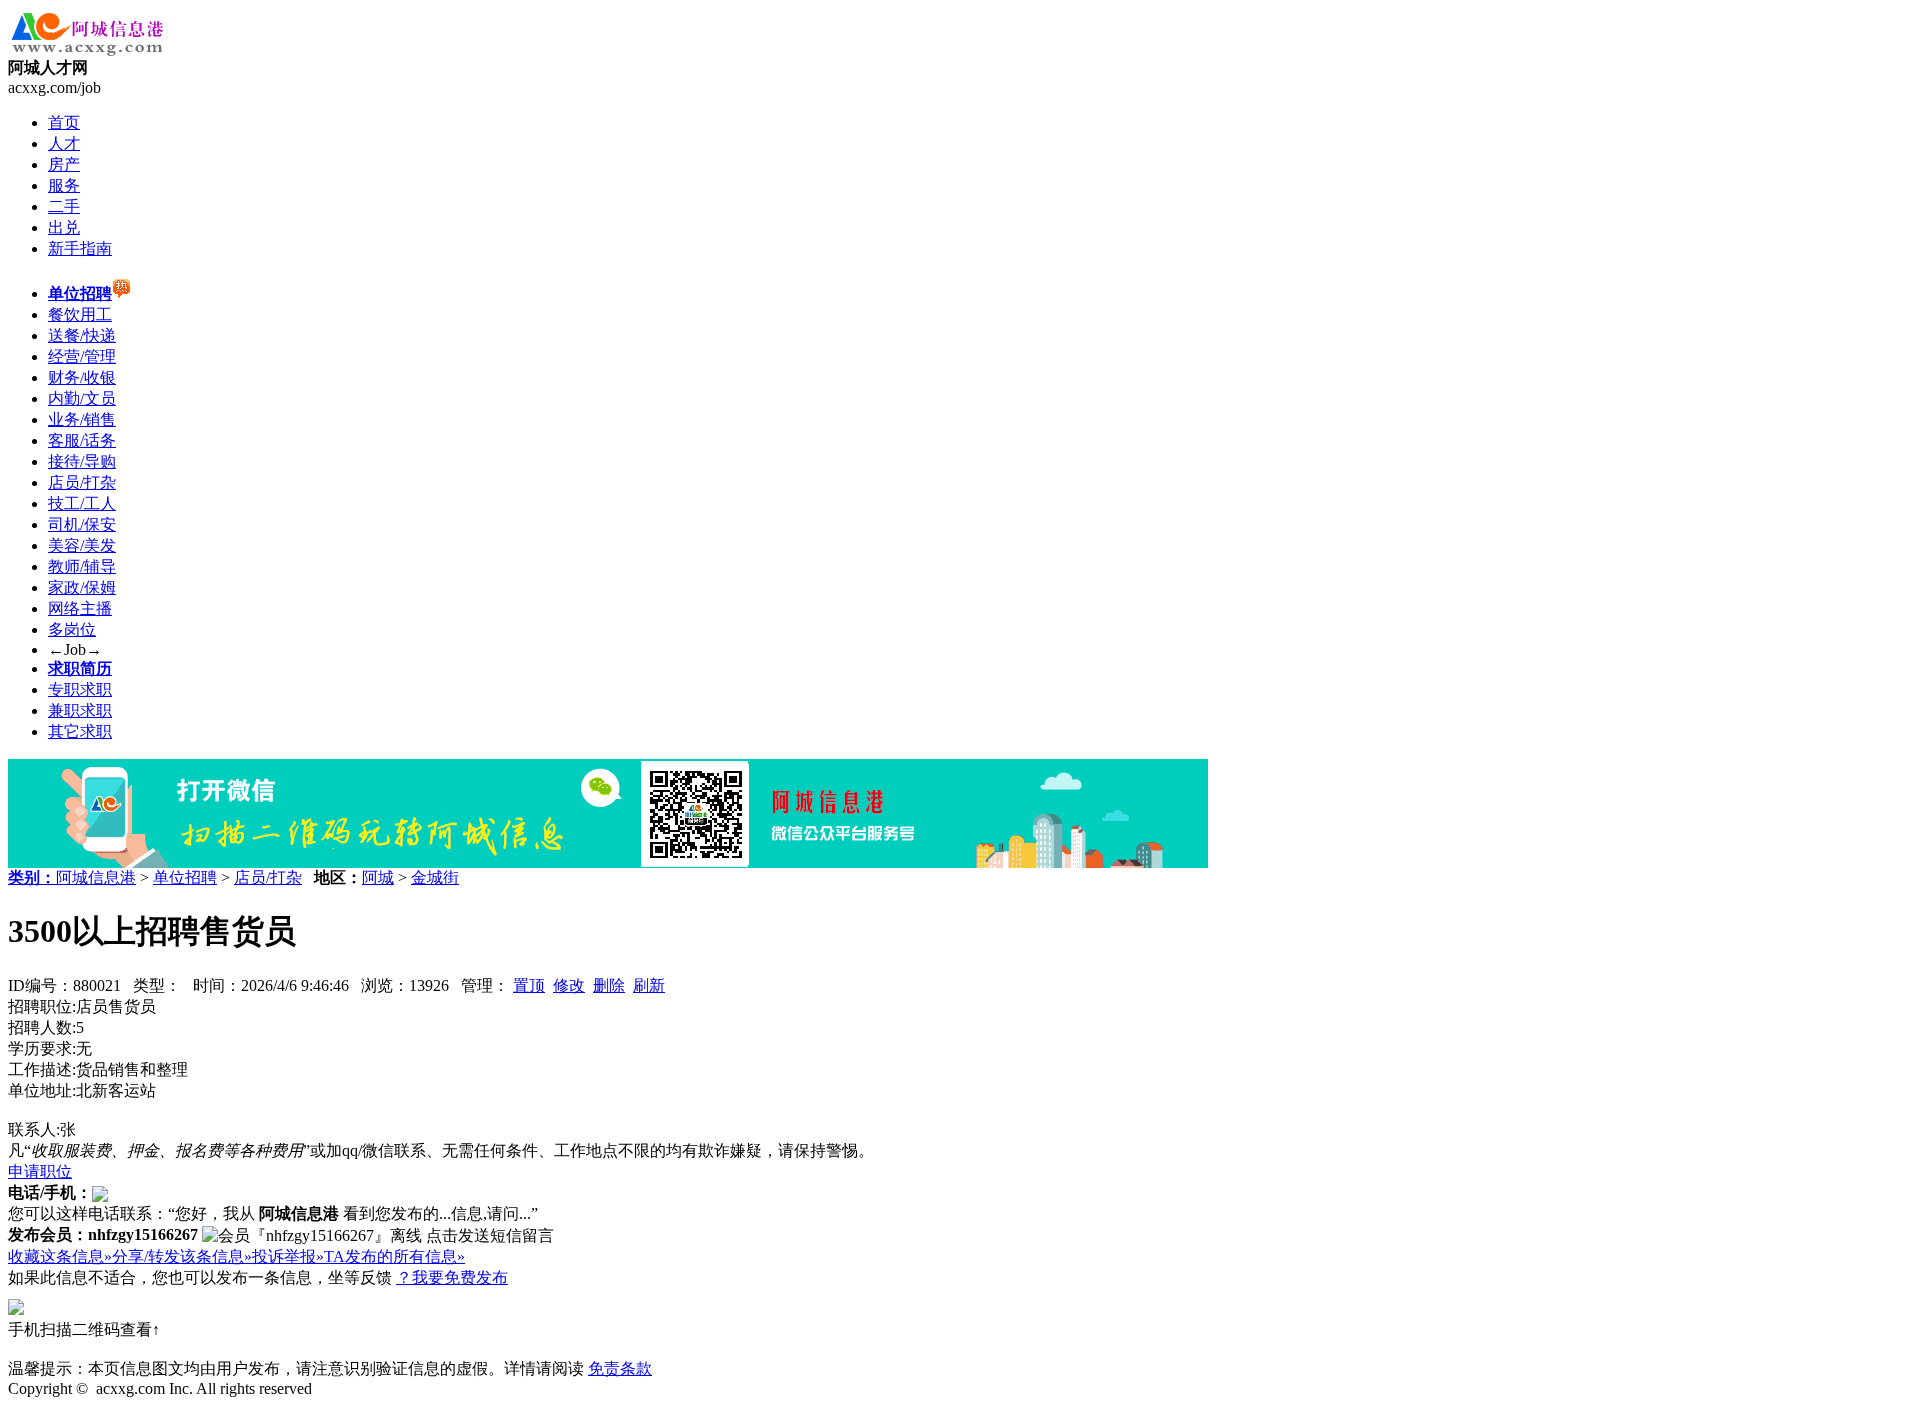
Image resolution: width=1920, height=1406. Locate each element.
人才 (64, 143)
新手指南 (80, 248)
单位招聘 (185, 877)
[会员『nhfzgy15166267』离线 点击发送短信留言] (378, 1236)
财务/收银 (82, 377)
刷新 (649, 985)
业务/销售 (82, 419)
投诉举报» (288, 1256)
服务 (64, 185)
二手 (64, 206)
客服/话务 (82, 440)
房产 (64, 164)
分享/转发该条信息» (182, 1256)
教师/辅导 (82, 566)
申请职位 (40, 1171)
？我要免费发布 (452, 1277)
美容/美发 (82, 545)
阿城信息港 (96, 877)
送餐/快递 (82, 335)
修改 (569, 985)
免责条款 (620, 1368)
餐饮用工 (80, 314)
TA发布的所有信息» (394, 1256)
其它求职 (80, 731)
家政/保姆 (82, 587)
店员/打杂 (82, 482)
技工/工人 (82, 503)
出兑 (64, 227)
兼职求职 (80, 710)
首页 (64, 122)
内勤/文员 (82, 398)
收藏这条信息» (60, 1256)
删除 (609, 985)
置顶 (529, 985)
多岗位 (72, 629)
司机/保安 (82, 524)
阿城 (378, 877)
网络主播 (80, 608)
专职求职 (80, 689)
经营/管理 (82, 356)
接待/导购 (82, 461)
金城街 (435, 877)
